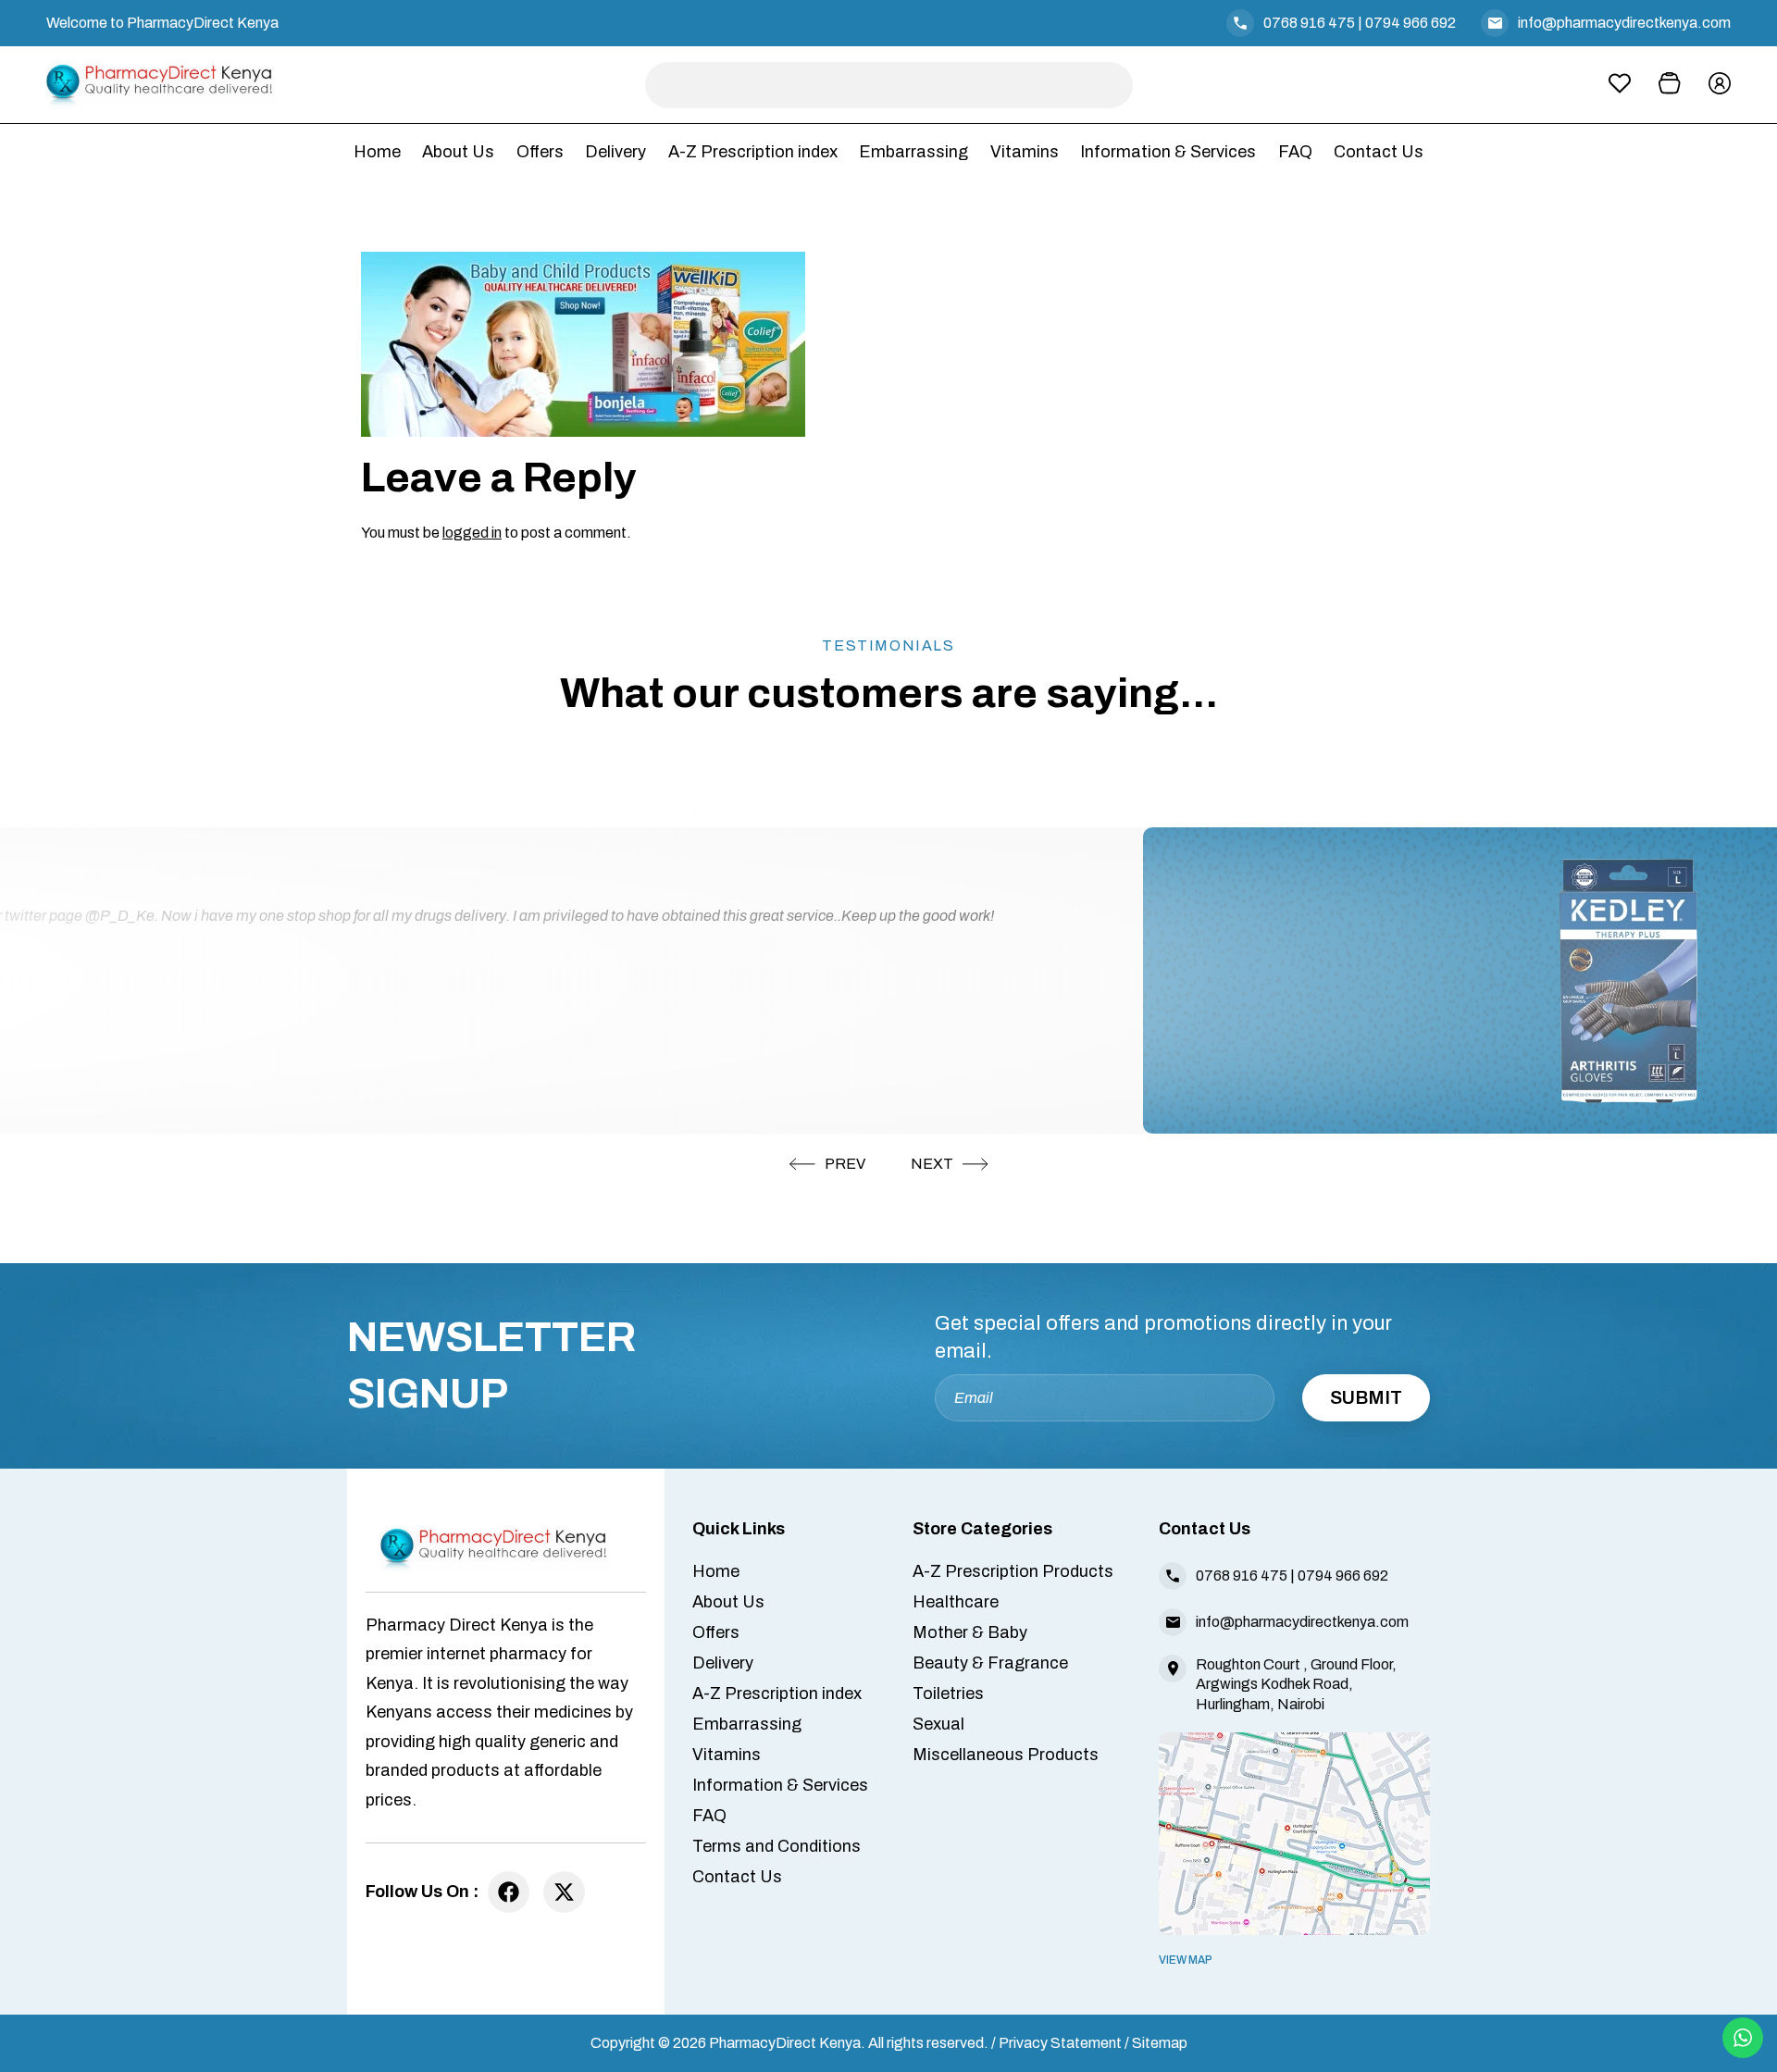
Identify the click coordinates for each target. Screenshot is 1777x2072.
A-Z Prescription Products (1013, 1571)
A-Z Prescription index (753, 152)
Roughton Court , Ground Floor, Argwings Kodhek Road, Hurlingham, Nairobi (1296, 1684)
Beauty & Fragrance (990, 1663)
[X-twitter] (564, 1892)
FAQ (1295, 152)
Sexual (938, 1724)
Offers (540, 152)
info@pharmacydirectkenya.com (1624, 23)
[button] (827, 1164)
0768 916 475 (1309, 23)
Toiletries (948, 1694)
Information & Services (1168, 152)
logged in (472, 533)
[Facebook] (509, 1892)
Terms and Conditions (777, 1846)
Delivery (615, 152)
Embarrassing (913, 152)
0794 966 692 (1410, 23)
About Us (458, 152)
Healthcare (956, 1602)
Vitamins (1025, 152)
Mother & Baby (970, 1632)
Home (377, 152)
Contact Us (1379, 152)
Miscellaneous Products (1006, 1755)
